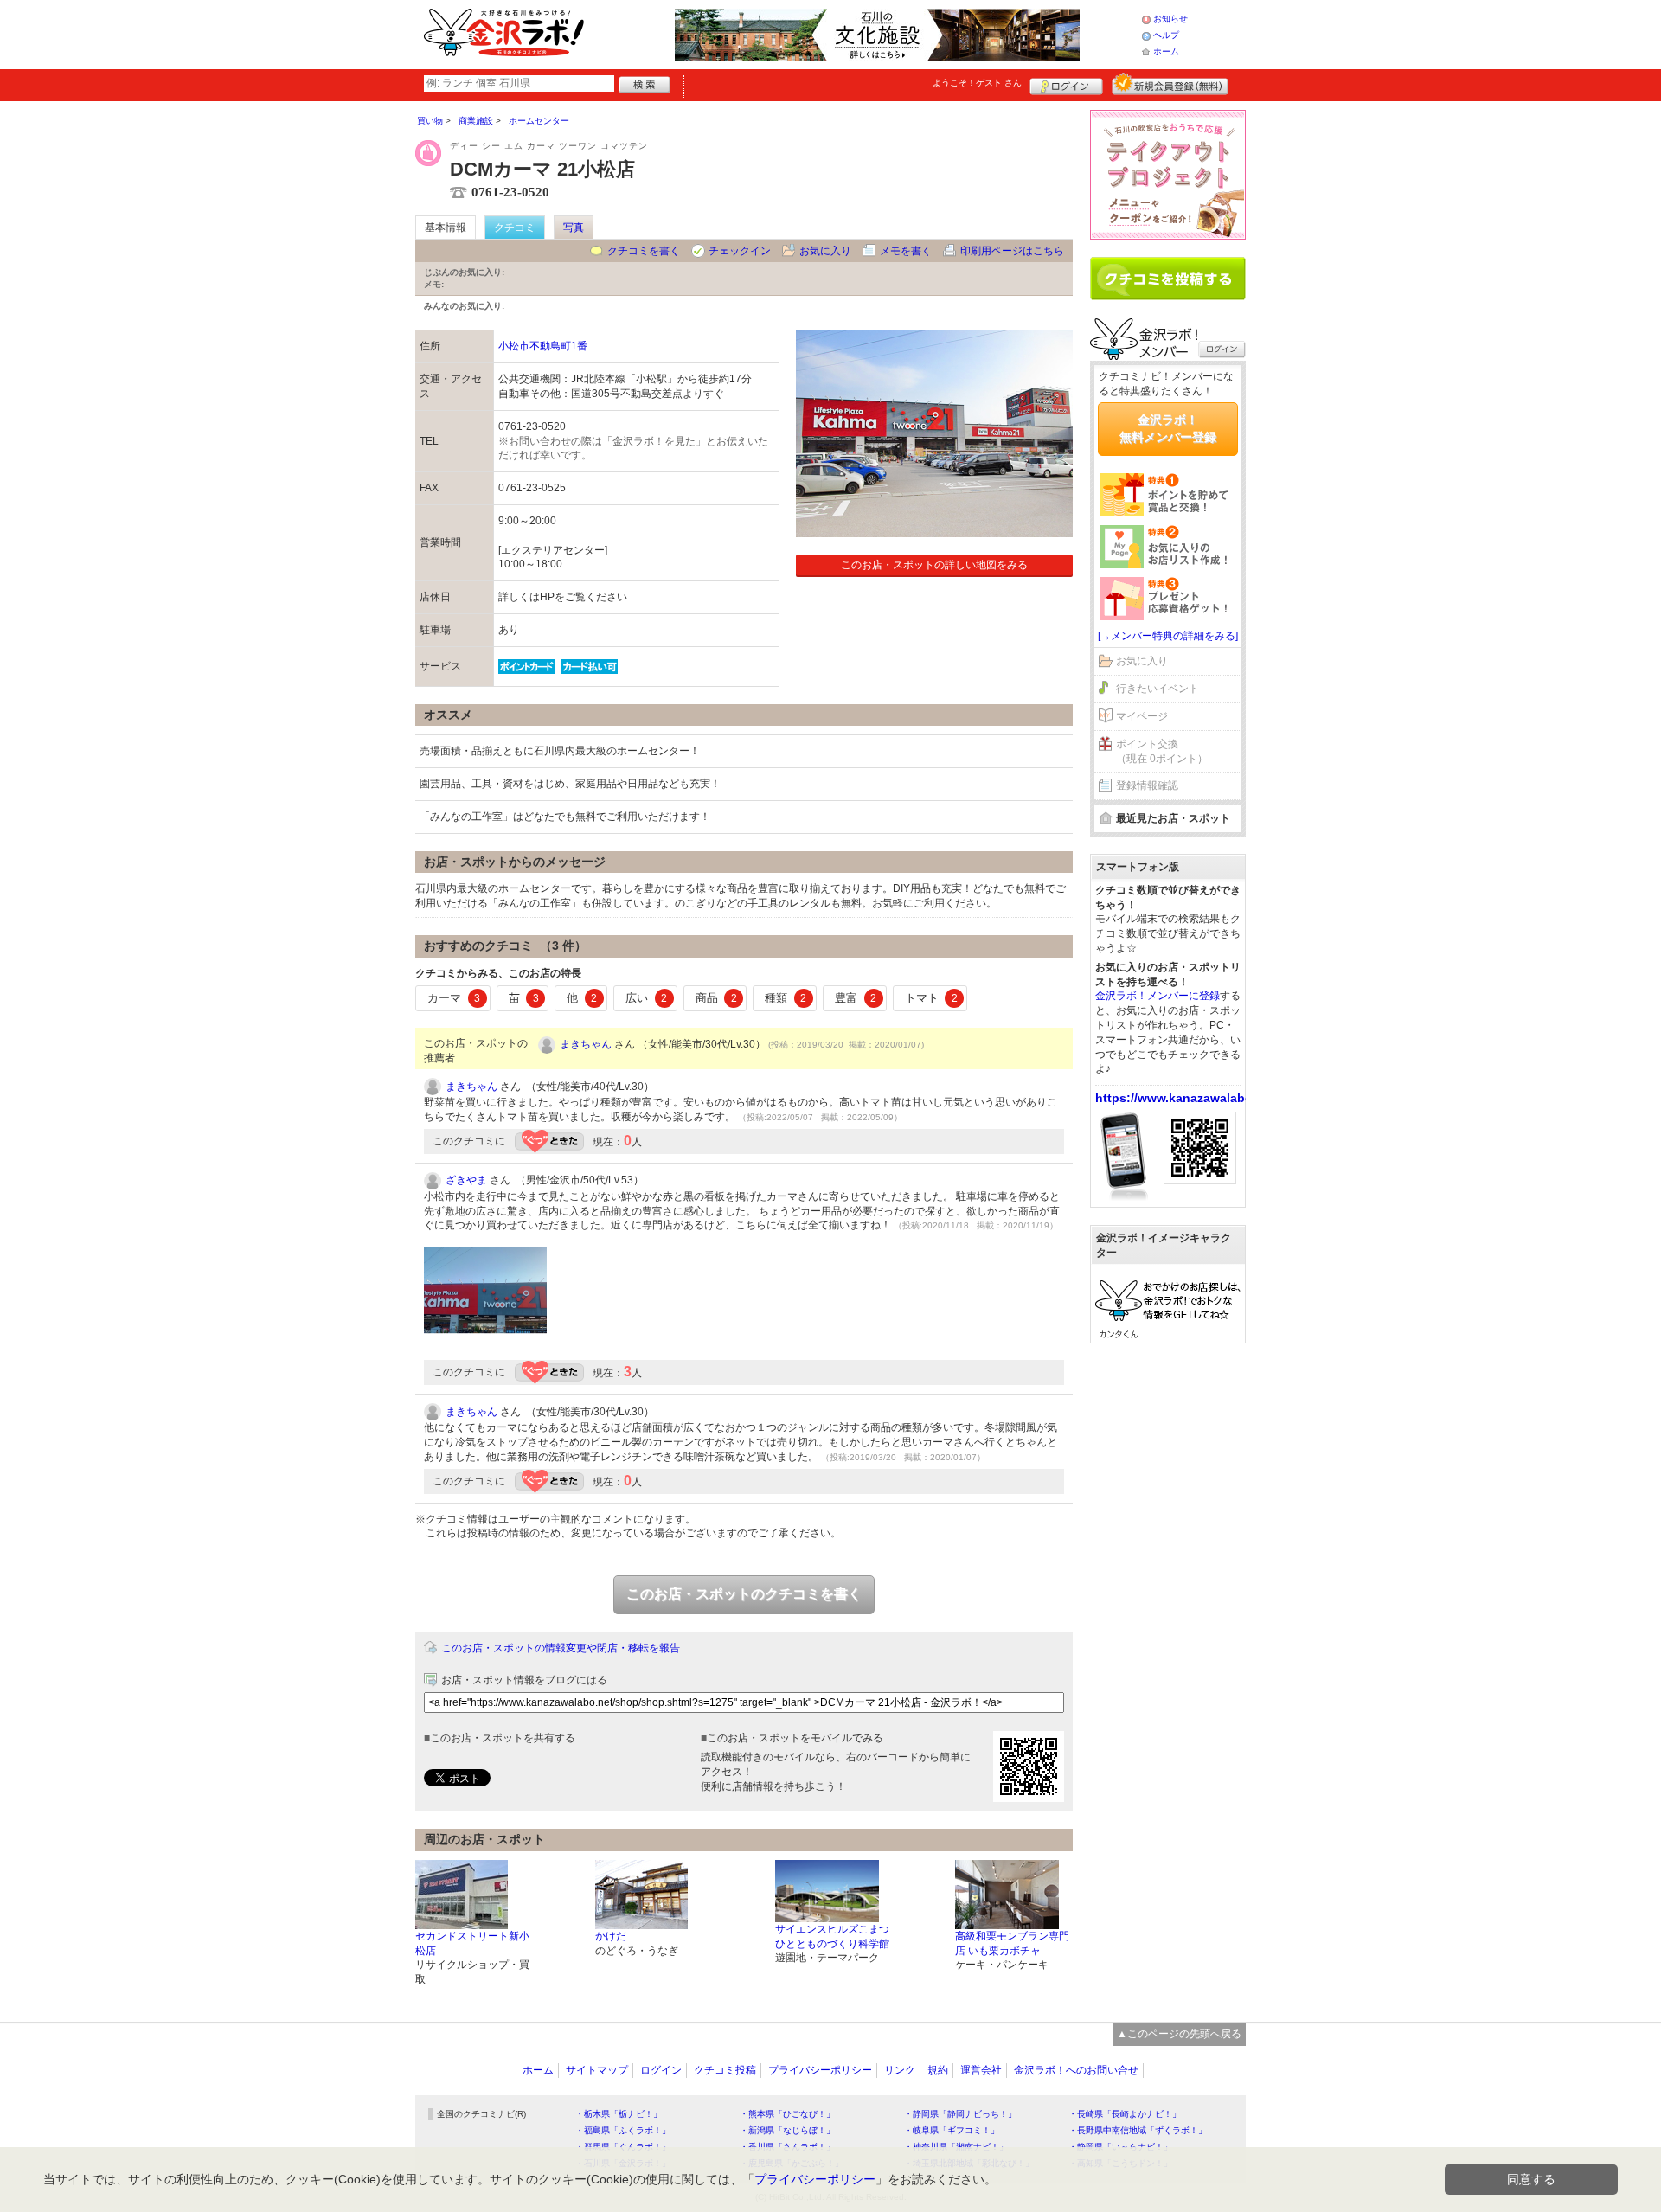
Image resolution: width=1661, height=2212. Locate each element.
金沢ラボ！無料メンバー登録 (1168, 428)
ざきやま (466, 1180)
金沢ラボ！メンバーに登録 (1158, 996)
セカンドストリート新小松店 (472, 1943)
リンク (900, 2070)
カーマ (454, 998)
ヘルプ (1166, 35)
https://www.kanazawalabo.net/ (1187, 1098)
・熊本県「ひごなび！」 (787, 2114)
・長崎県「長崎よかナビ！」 (1125, 2114)
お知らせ (1170, 19)
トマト (931, 998)
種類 (786, 998)
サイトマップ (597, 2070)
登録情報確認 (1147, 785)
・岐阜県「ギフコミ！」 (952, 2130)
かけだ (611, 1936)
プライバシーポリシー (820, 2070)
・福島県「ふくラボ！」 (623, 2130)
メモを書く (906, 251)
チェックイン (740, 251)
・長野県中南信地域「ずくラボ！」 (1138, 2130)
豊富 (856, 998)
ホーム (1166, 51)
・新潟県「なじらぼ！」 (787, 2130)
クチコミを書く (644, 251)
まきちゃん (586, 1044)
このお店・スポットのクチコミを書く (744, 1594)
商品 (716, 998)
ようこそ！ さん (977, 83)
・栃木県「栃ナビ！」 (619, 2114)
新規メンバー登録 (1170, 84)
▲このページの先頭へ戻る (1179, 2034)
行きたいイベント (1158, 689)
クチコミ (515, 228)
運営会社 (981, 2070)
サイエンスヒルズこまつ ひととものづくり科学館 (832, 1936)
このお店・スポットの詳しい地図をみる (934, 565)
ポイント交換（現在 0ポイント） (1162, 751)
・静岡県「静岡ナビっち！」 (960, 2114)
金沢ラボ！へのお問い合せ (1076, 2070)
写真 (574, 228)
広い (646, 998)
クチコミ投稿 (725, 2070)
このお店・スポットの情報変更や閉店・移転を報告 (561, 1648)
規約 (938, 2070)
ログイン (1066, 84)
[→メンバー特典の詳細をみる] (1168, 636)
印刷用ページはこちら (1012, 251)
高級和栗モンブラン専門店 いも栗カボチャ (1012, 1943)
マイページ (1142, 716)
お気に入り (825, 251)
